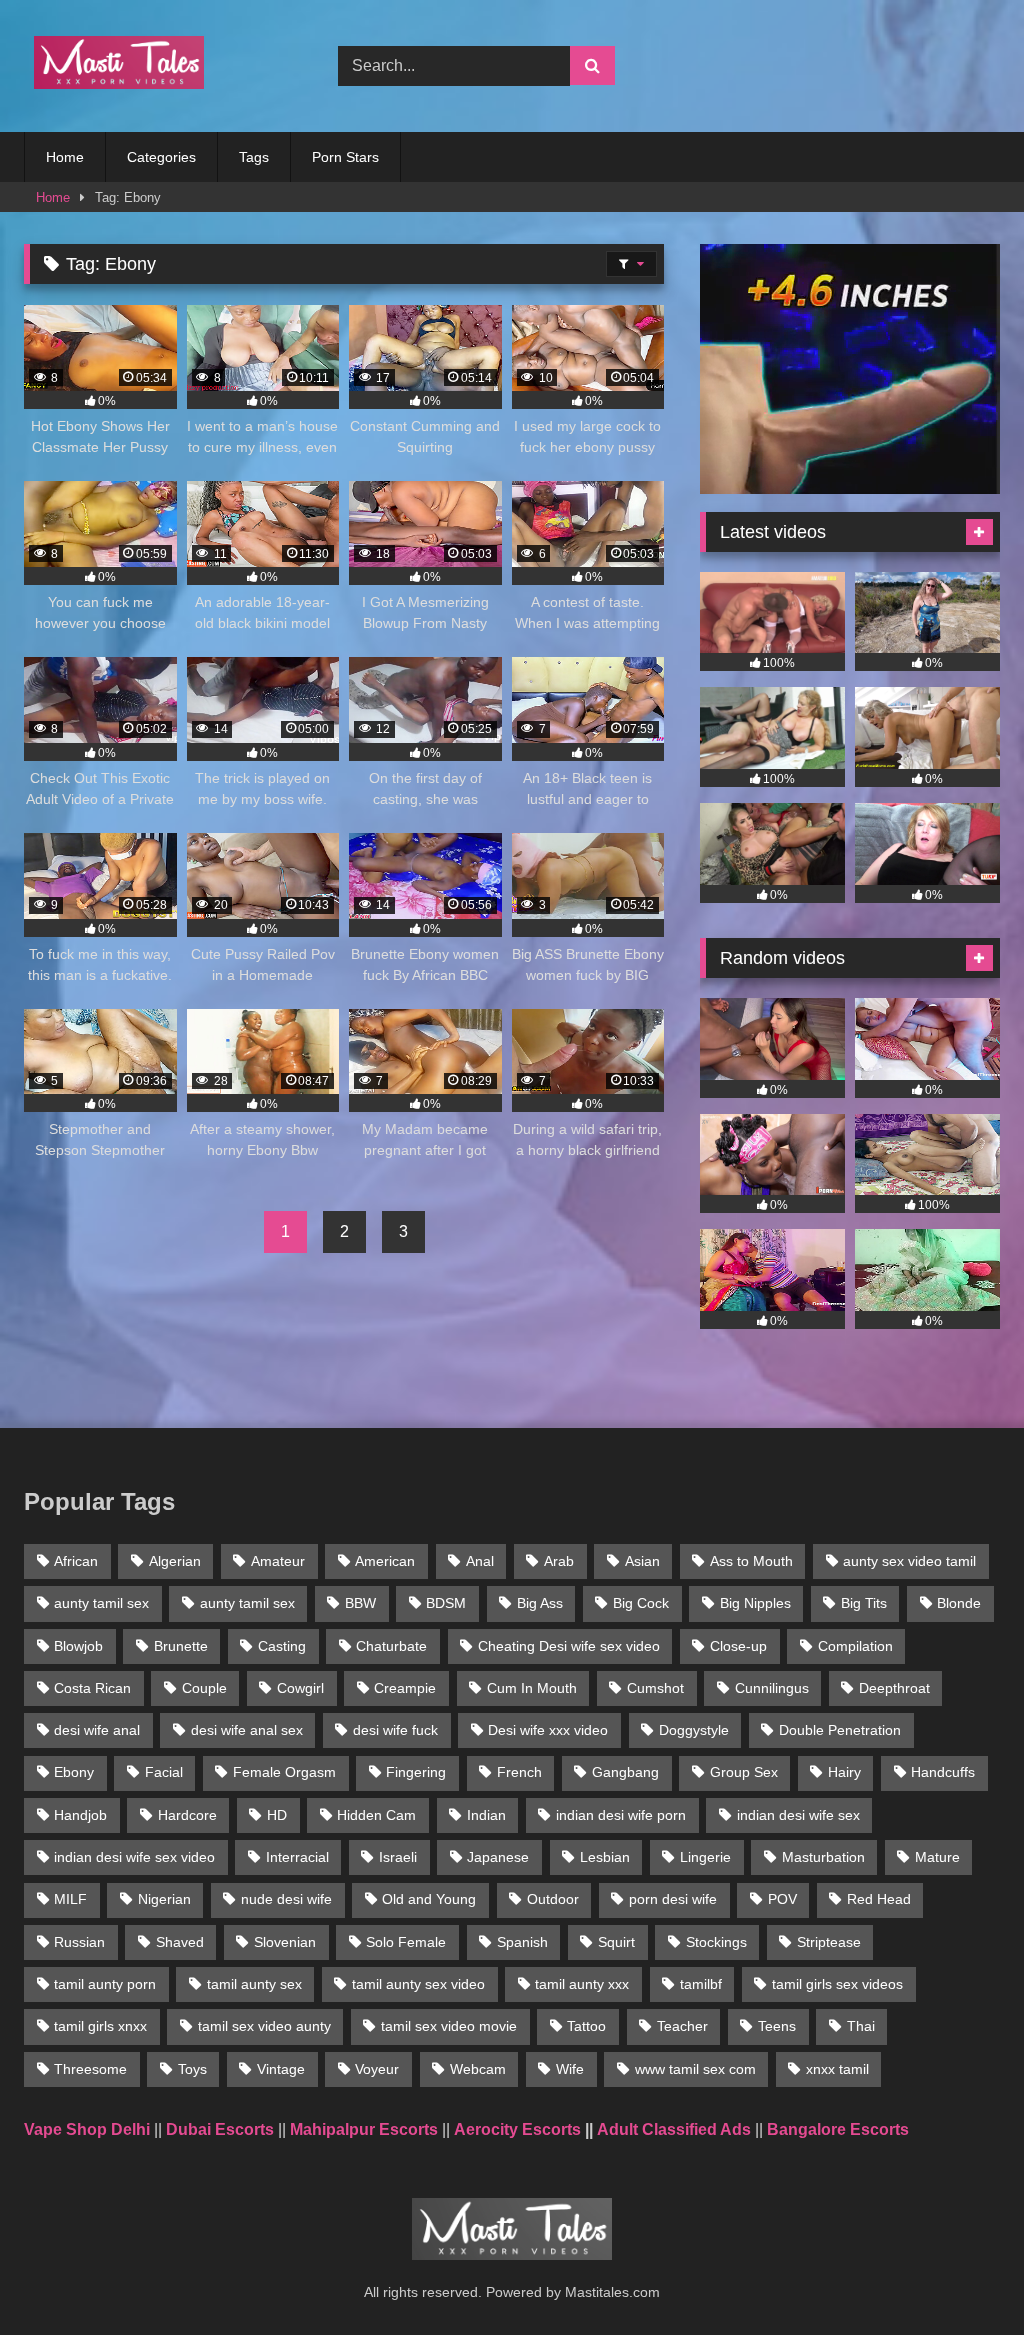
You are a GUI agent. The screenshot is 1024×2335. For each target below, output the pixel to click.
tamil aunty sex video (418, 1984)
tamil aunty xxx (582, 1984)
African (76, 1561)
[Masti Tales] (158, 66)
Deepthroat (894, 1688)
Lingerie (705, 1857)
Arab (559, 1561)
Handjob (80, 1815)
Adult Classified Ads (674, 2129)
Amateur (278, 1561)
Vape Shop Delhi (87, 2129)
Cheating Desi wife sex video (569, 1646)
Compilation (855, 1646)
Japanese (498, 1857)
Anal (480, 1561)
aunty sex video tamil (909, 1561)
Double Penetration (840, 1730)
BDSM (446, 1603)
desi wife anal (97, 1730)
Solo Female (406, 1942)
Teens (777, 2026)
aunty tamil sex (101, 1603)
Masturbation (823, 1857)
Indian (486, 1815)
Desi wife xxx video (548, 1730)
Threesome (90, 2069)
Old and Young (429, 1899)
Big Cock (641, 1603)
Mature (937, 1857)
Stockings (716, 1942)
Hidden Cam (376, 1815)
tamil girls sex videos (837, 1984)
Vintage (281, 2069)
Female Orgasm (284, 1772)
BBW (360, 1603)
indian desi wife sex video (134, 1857)
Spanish (522, 1942)
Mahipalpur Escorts (364, 2129)
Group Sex (744, 1772)
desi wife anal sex (247, 1730)
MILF (70, 1899)
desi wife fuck (395, 1730)
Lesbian (605, 1857)
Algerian (175, 1561)
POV (782, 1899)
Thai (861, 2026)
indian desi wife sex (798, 1815)
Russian (79, 1942)
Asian (642, 1561)
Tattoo (586, 2026)
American (385, 1561)
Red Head (879, 1899)
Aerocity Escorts (517, 2129)
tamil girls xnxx (100, 2026)
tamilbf (701, 1984)
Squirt (616, 1942)
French (519, 1772)
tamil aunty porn (105, 1984)
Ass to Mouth (751, 1561)
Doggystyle (694, 1730)
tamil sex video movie (449, 2026)
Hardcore (187, 1815)
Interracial (297, 1857)
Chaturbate (391, 1646)
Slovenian (285, 1942)
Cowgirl (300, 1688)
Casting (282, 1646)
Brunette (181, 1646)
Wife (570, 2069)
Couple (204, 1688)
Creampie (405, 1688)
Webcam (478, 2069)
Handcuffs (943, 1772)
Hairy (844, 1772)
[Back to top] (962, 2275)
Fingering (416, 1772)
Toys (192, 2069)
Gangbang (625, 1772)
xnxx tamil (837, 2069)
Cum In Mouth (532, 1688)
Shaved (180, 1942)
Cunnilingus (772, 1688)
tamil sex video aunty (264, 2026)
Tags (254, 157)
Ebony (74, 1772)
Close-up (738, 1646)
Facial (164, 1772)
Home (65, 157)
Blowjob (78, 1646)
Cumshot (655, 1688)
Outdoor (553, 1899)
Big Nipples (755, 1603)
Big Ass (540, 1603)
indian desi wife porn (621, 1815)
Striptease (829, 1942)
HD (277, 1815)
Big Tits (864, 1603)
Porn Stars (345, 157)
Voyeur (377, 2069)
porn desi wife (673, 1899)
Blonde (959, 1603)
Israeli (398, 1857)
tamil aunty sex (254, 1984)
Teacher (682, 2026)
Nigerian (164, 1899)
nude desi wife (286, 1899)
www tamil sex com (695, 2069)
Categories (161, 157)
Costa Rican (92, 1688)
